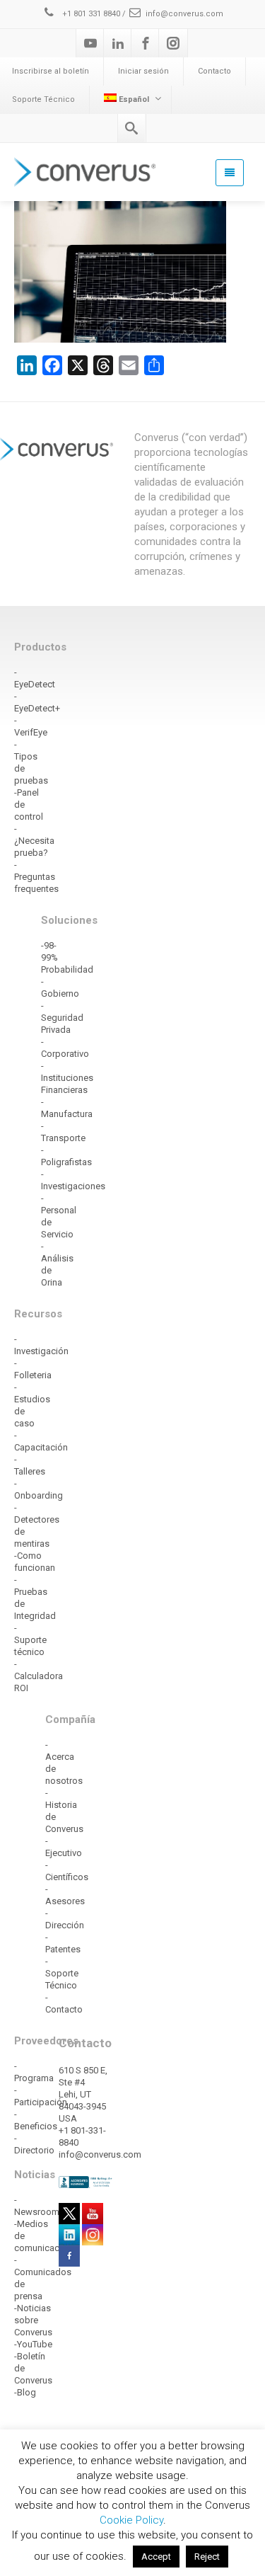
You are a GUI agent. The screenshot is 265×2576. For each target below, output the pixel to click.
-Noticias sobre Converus (33, 2320)
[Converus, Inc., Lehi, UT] (86, 2182)
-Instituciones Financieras (67, 1078)
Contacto (214, 71)
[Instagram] (173, 43)
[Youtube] (90, 43)
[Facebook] (146, 43)
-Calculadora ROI (39, 1676)
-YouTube (33, 2344)
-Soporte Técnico (62, 1973)
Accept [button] (156, 2557)
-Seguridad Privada (62, 1018)
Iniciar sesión (143, 71)
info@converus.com (184, 14)
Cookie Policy (131, 2520)
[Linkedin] (118, 43)
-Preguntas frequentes (36, 877)
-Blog (25, 2392)
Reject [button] (207, 2557)
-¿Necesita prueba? (34, 841)
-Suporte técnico (30, 1640)
